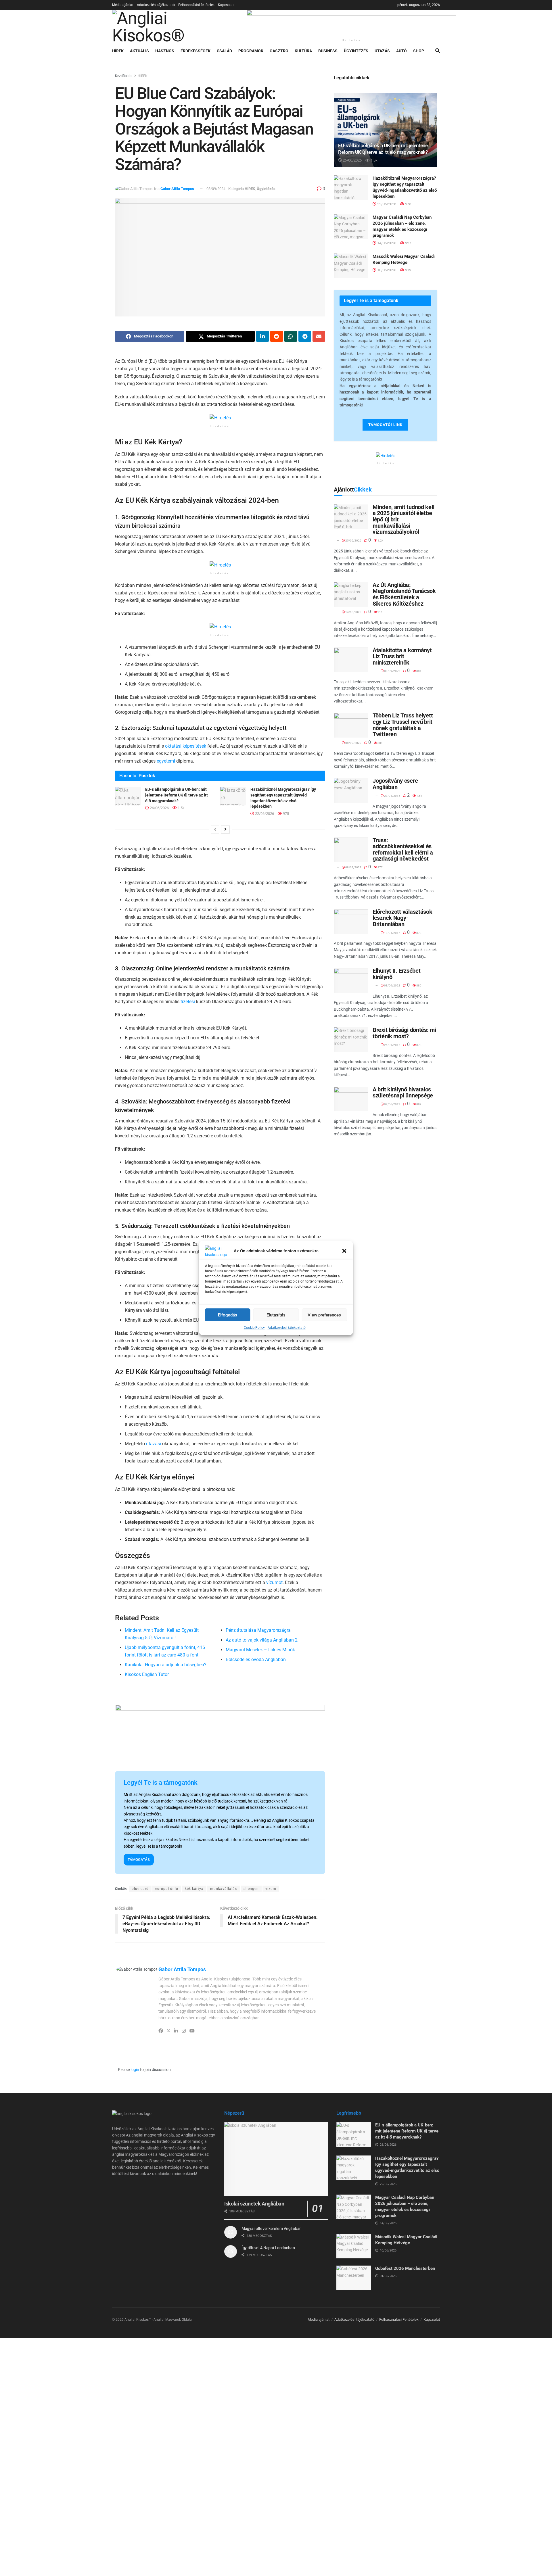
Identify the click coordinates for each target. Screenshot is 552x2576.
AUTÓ (401, 51)
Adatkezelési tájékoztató (287, 1328)
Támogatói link (385, 425)
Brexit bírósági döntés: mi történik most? (404, 1033)
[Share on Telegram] (305, 336)
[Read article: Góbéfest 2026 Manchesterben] (354, 2278)
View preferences (324, 1315)
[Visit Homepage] (175, 27)
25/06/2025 (353, 541)
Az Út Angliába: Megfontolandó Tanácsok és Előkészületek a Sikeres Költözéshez (404, 594)
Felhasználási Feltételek (399, 2319)
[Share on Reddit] (277, 336)
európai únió (167, 1889)
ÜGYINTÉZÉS (356, 51)
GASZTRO (279, 51)
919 (408, 270)
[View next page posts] (225, 830)
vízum (271, 1889)
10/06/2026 (386, 270)
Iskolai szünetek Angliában (254, 2204)
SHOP (419, 51)
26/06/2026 (159, 808)
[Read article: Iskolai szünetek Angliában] (276, 2159)
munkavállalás (224, 1889)
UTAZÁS (382, 51)
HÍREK (118, 51)
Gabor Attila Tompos (177, 189)
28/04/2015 (392, 796)
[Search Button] (438, 51)
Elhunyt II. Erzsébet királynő (396, 974)
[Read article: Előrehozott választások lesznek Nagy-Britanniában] (351, 922)
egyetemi (166, 761)
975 (285, 814)
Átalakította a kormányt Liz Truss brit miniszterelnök (402, 656)
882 (419, 1104)
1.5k (181, 808)
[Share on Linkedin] (262, 336)
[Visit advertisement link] (351, 23)
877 (380, 867)
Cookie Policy (254, 1328)
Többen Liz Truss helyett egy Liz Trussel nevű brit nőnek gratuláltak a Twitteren (403, 725)
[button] (344, 1251)
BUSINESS (328, 51)
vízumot (274, 1582)
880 (419, 985)
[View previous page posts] (215, 830)
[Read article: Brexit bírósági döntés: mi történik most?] (351, 1040)
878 (419, 933)
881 (419, 671)
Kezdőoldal (124, 76)
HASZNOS (165, 51)
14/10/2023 (353, 612)
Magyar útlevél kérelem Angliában (272, 2228)
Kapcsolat (226, 5)
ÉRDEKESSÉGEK (195, 51)
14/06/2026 (386, 243)
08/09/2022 (392, 671)
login (135, 2070)
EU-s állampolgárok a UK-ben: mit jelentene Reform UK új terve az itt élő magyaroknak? (177, 795)
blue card (140, 1889)
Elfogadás (228, 1315)
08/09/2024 (216, 189)
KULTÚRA (303, 51)
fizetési (188, 1002)
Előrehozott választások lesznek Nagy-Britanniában (402, 918)
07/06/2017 (392, 1104)
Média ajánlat (123, 5)
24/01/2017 (392, 1045)
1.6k (419, 796)
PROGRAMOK (251, 51)
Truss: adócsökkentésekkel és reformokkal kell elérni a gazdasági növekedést (403, 850)
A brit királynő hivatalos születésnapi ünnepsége (403, 1093)
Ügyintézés (266, 189)
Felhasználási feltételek (196, 5)
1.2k (380, 541)
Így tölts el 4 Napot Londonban (268, 2248)
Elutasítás (276, 1315)
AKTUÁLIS (139, 51)
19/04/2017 (392, 933)
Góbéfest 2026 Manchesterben (405, 2268)
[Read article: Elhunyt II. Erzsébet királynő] (351, 980)
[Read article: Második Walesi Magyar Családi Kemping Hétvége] (351, 266)
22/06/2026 (264, 814)
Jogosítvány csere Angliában (395, 784)
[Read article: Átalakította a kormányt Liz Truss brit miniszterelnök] (351, 660)
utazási (154, 1444)
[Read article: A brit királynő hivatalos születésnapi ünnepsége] (351, 1099)
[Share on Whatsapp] (291, 336)
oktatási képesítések (186, 746)
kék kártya (194, 1889)
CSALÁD (224, 51)
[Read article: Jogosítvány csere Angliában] (351, 790)
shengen (251, 1889)
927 (408, 243)
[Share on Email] (319, 336)
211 (380, 612)
